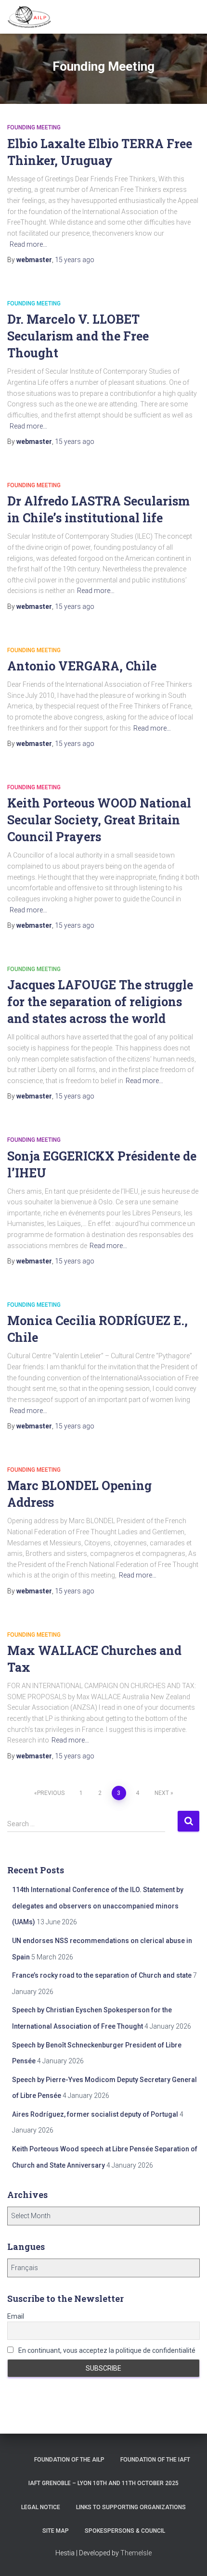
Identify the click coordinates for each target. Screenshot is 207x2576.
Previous (51, 1793)
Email (16, 2316)
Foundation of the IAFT (155, 2460)
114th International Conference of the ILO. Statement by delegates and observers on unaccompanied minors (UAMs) (98, 1906)
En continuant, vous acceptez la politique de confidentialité (106, 2350)
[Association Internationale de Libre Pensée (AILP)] (33, 17)
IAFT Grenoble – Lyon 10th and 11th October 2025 (103, 2483)
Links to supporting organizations (131, 2507)
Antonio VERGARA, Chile (82, 666)
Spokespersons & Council (125, 2531)
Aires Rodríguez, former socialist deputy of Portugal (95, 2114)
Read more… (28, 244)
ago (75, 260)
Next (162, 1793)
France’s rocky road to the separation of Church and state (102, 1975)
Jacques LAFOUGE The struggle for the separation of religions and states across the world (100, 1002)
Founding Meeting (34, 127)
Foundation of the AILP (69, 2460)
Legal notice (41, 2507)
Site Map (56, 2531)
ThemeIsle (136, 2553)
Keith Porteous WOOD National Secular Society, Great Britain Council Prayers (99, 820)
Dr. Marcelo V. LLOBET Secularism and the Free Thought (78, 336)
